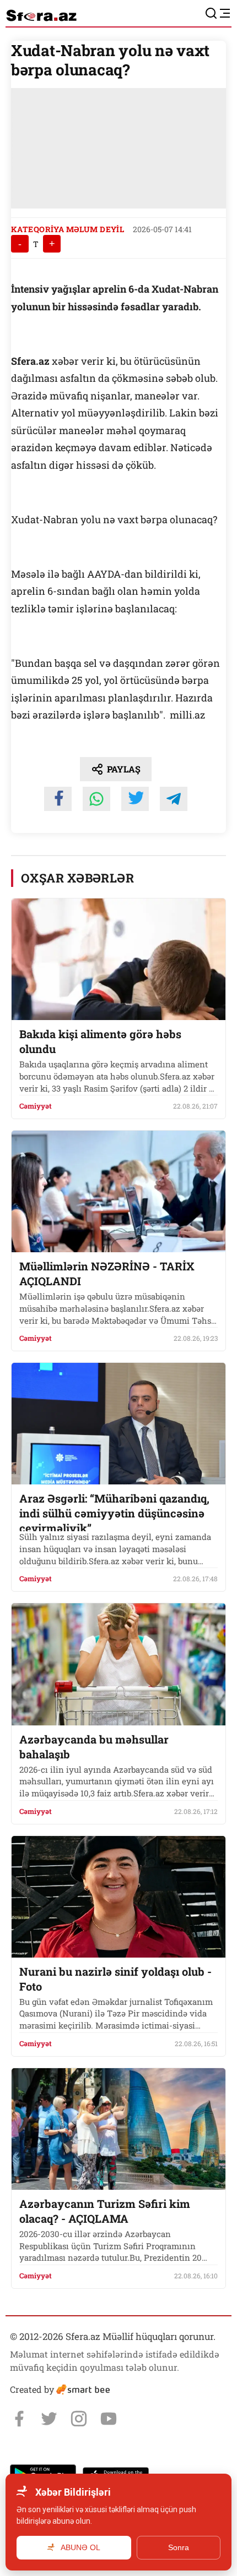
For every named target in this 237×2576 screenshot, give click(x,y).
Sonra (179, 2547)
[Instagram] (79, 2419)
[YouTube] (109, 2419)
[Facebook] (19, 2419)
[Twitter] (49, 2419)
